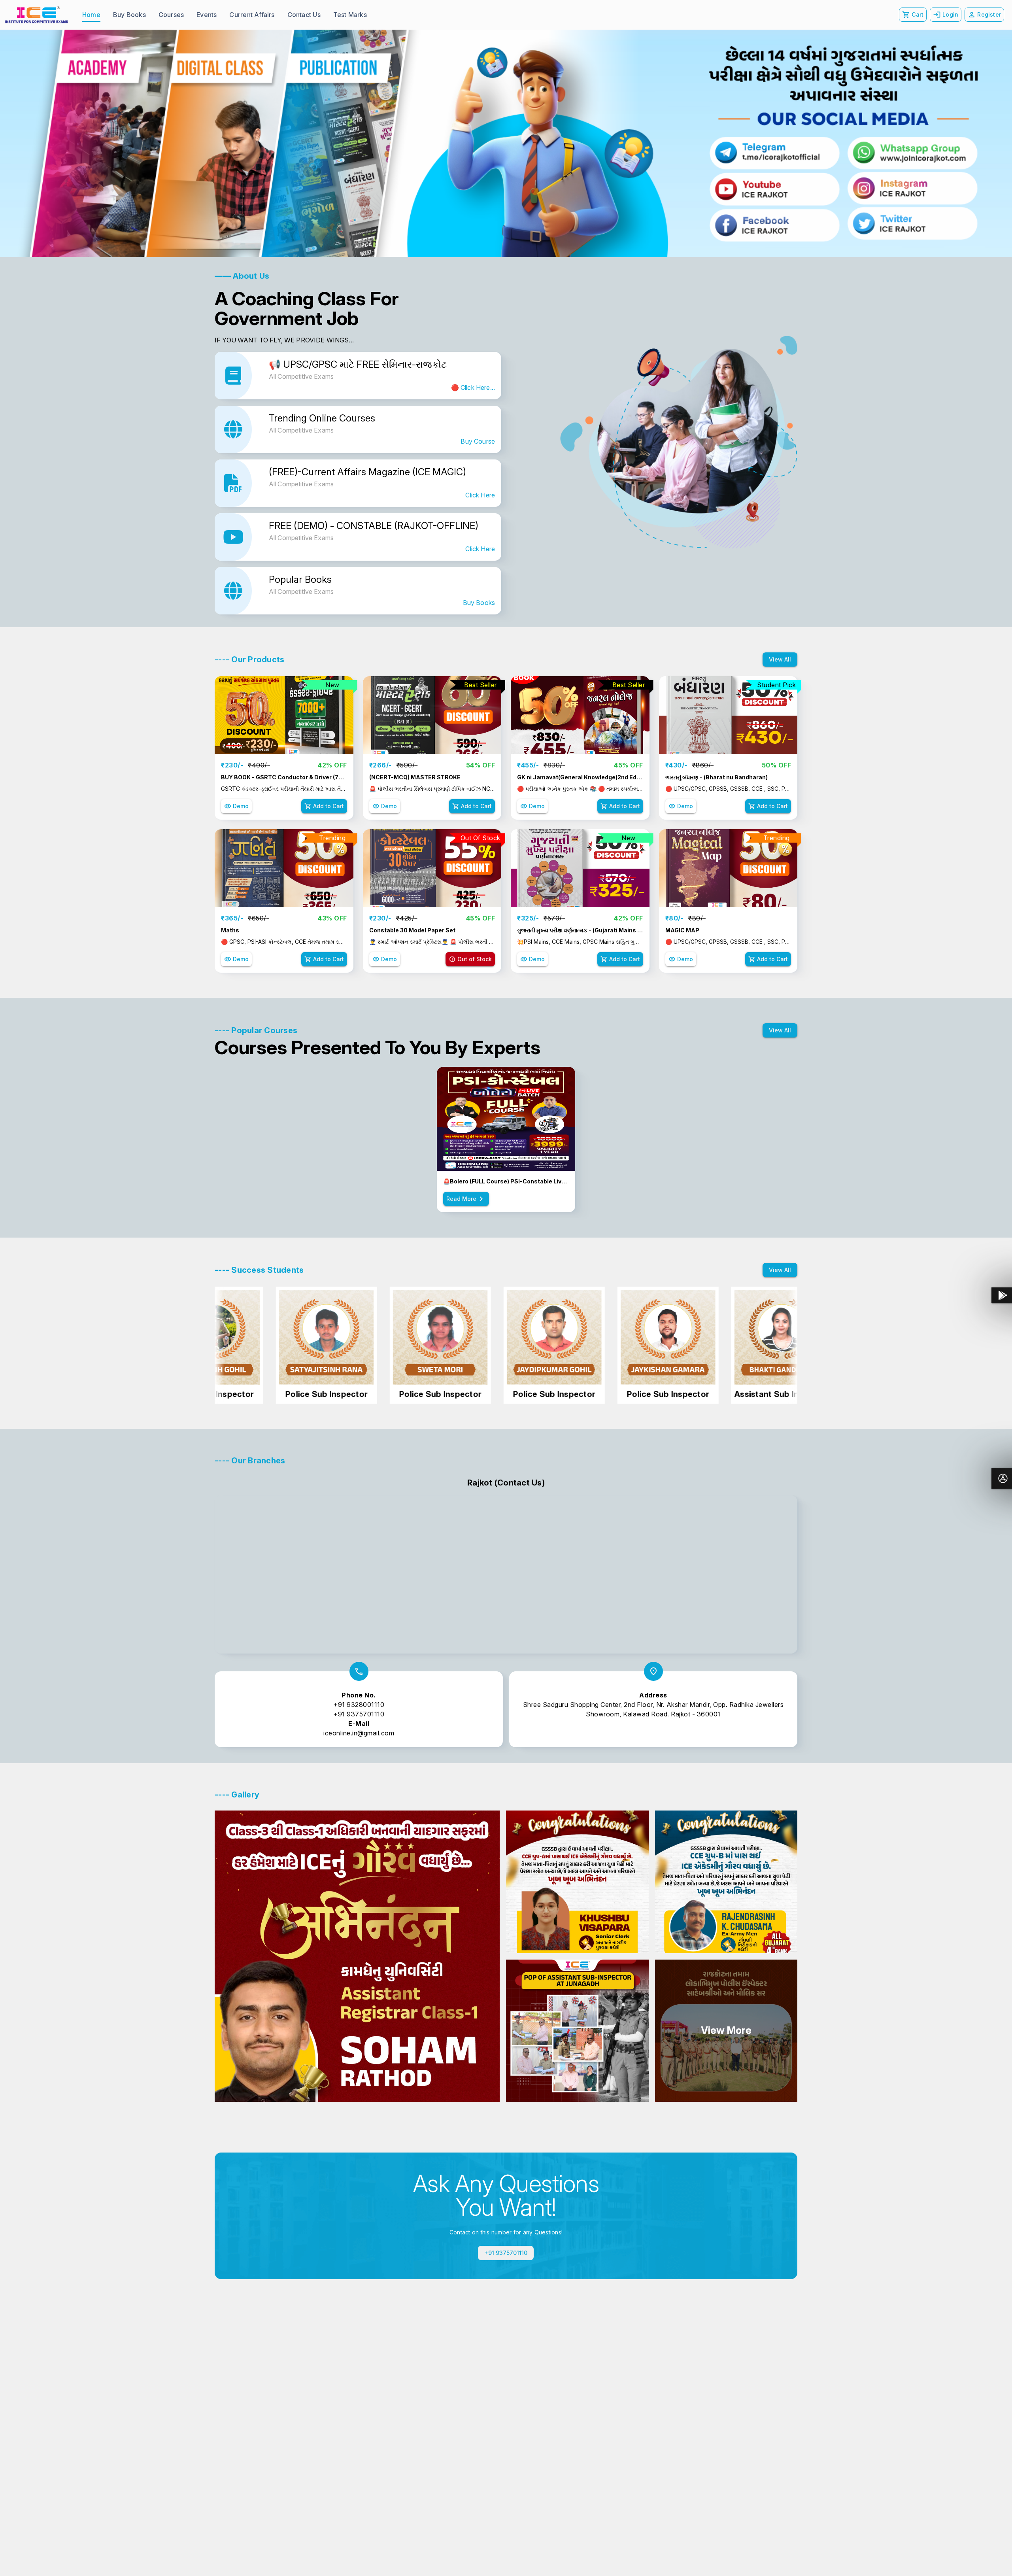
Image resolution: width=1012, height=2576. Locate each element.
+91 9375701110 (359, 1714)
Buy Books (479, 603)
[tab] (91, 15)
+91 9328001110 (359, 1705)
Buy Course (478, 441)
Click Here (480, 495)
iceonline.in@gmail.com (359, 1733)
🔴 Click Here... (473, 387)
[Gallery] (506, 143)
